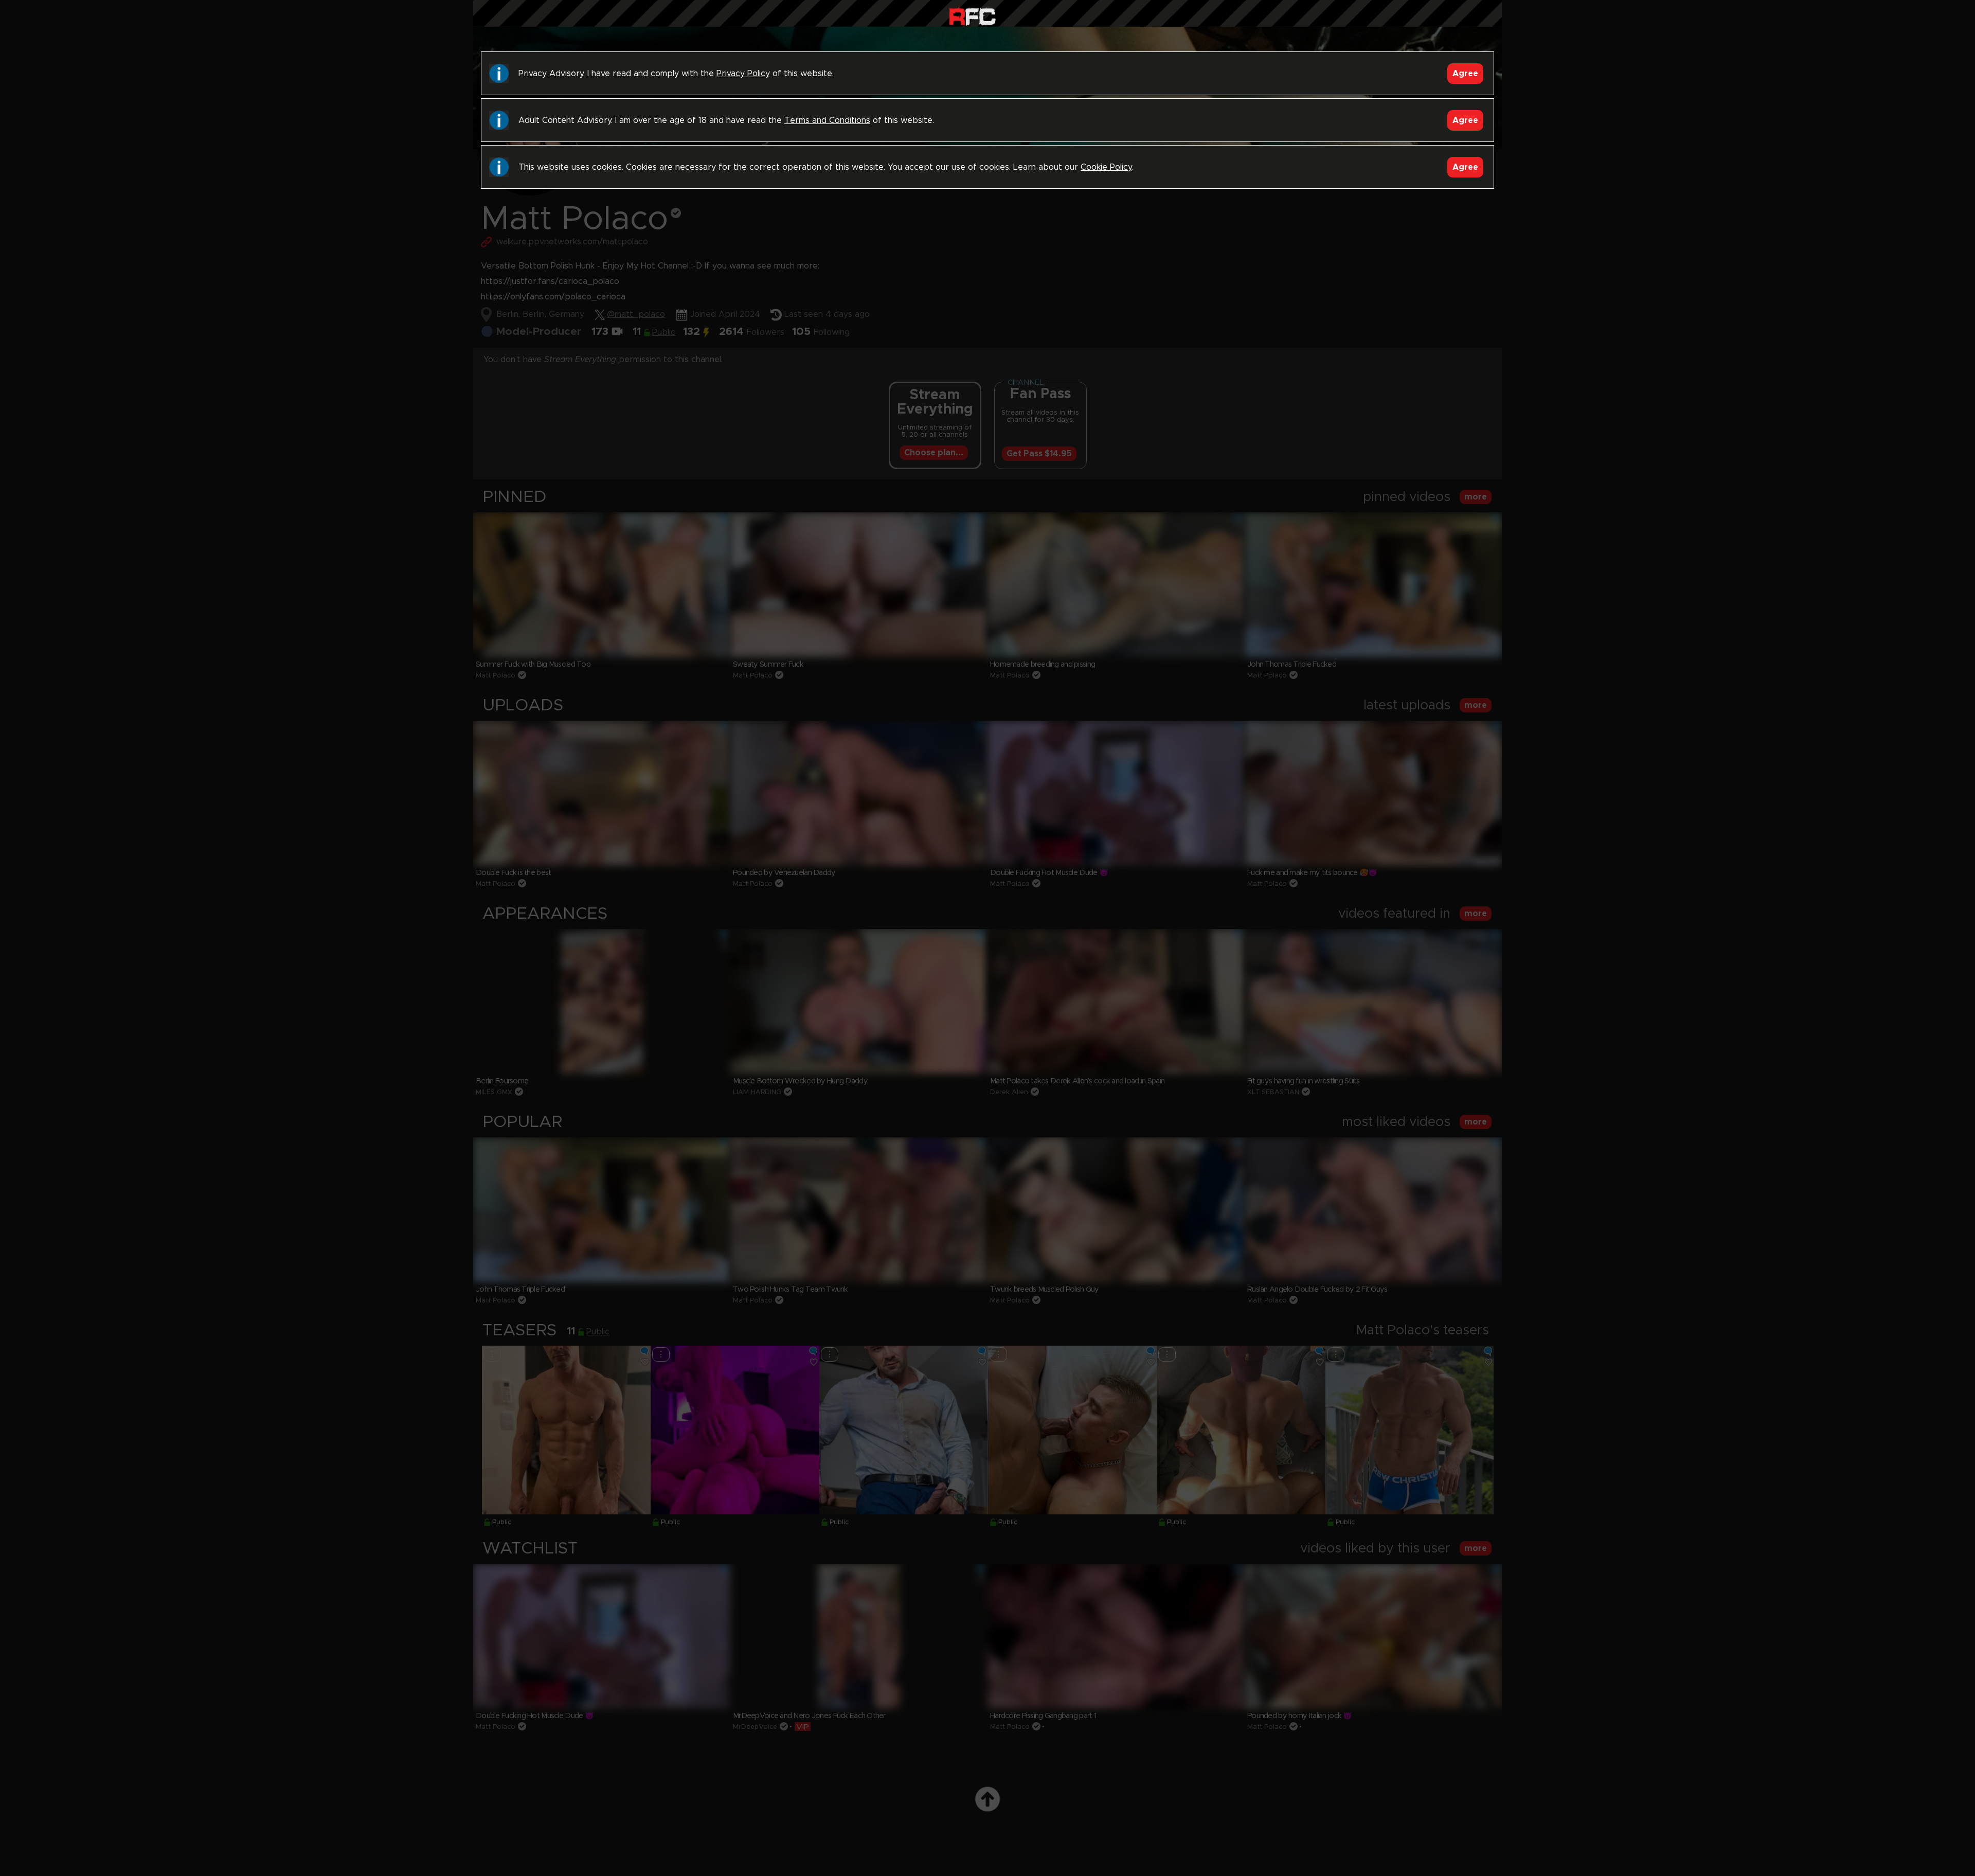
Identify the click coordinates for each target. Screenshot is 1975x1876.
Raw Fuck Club (972, 16)
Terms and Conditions (827, 120)
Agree (1465, 74)
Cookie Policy (1106, 167)
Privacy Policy (743, 74)
